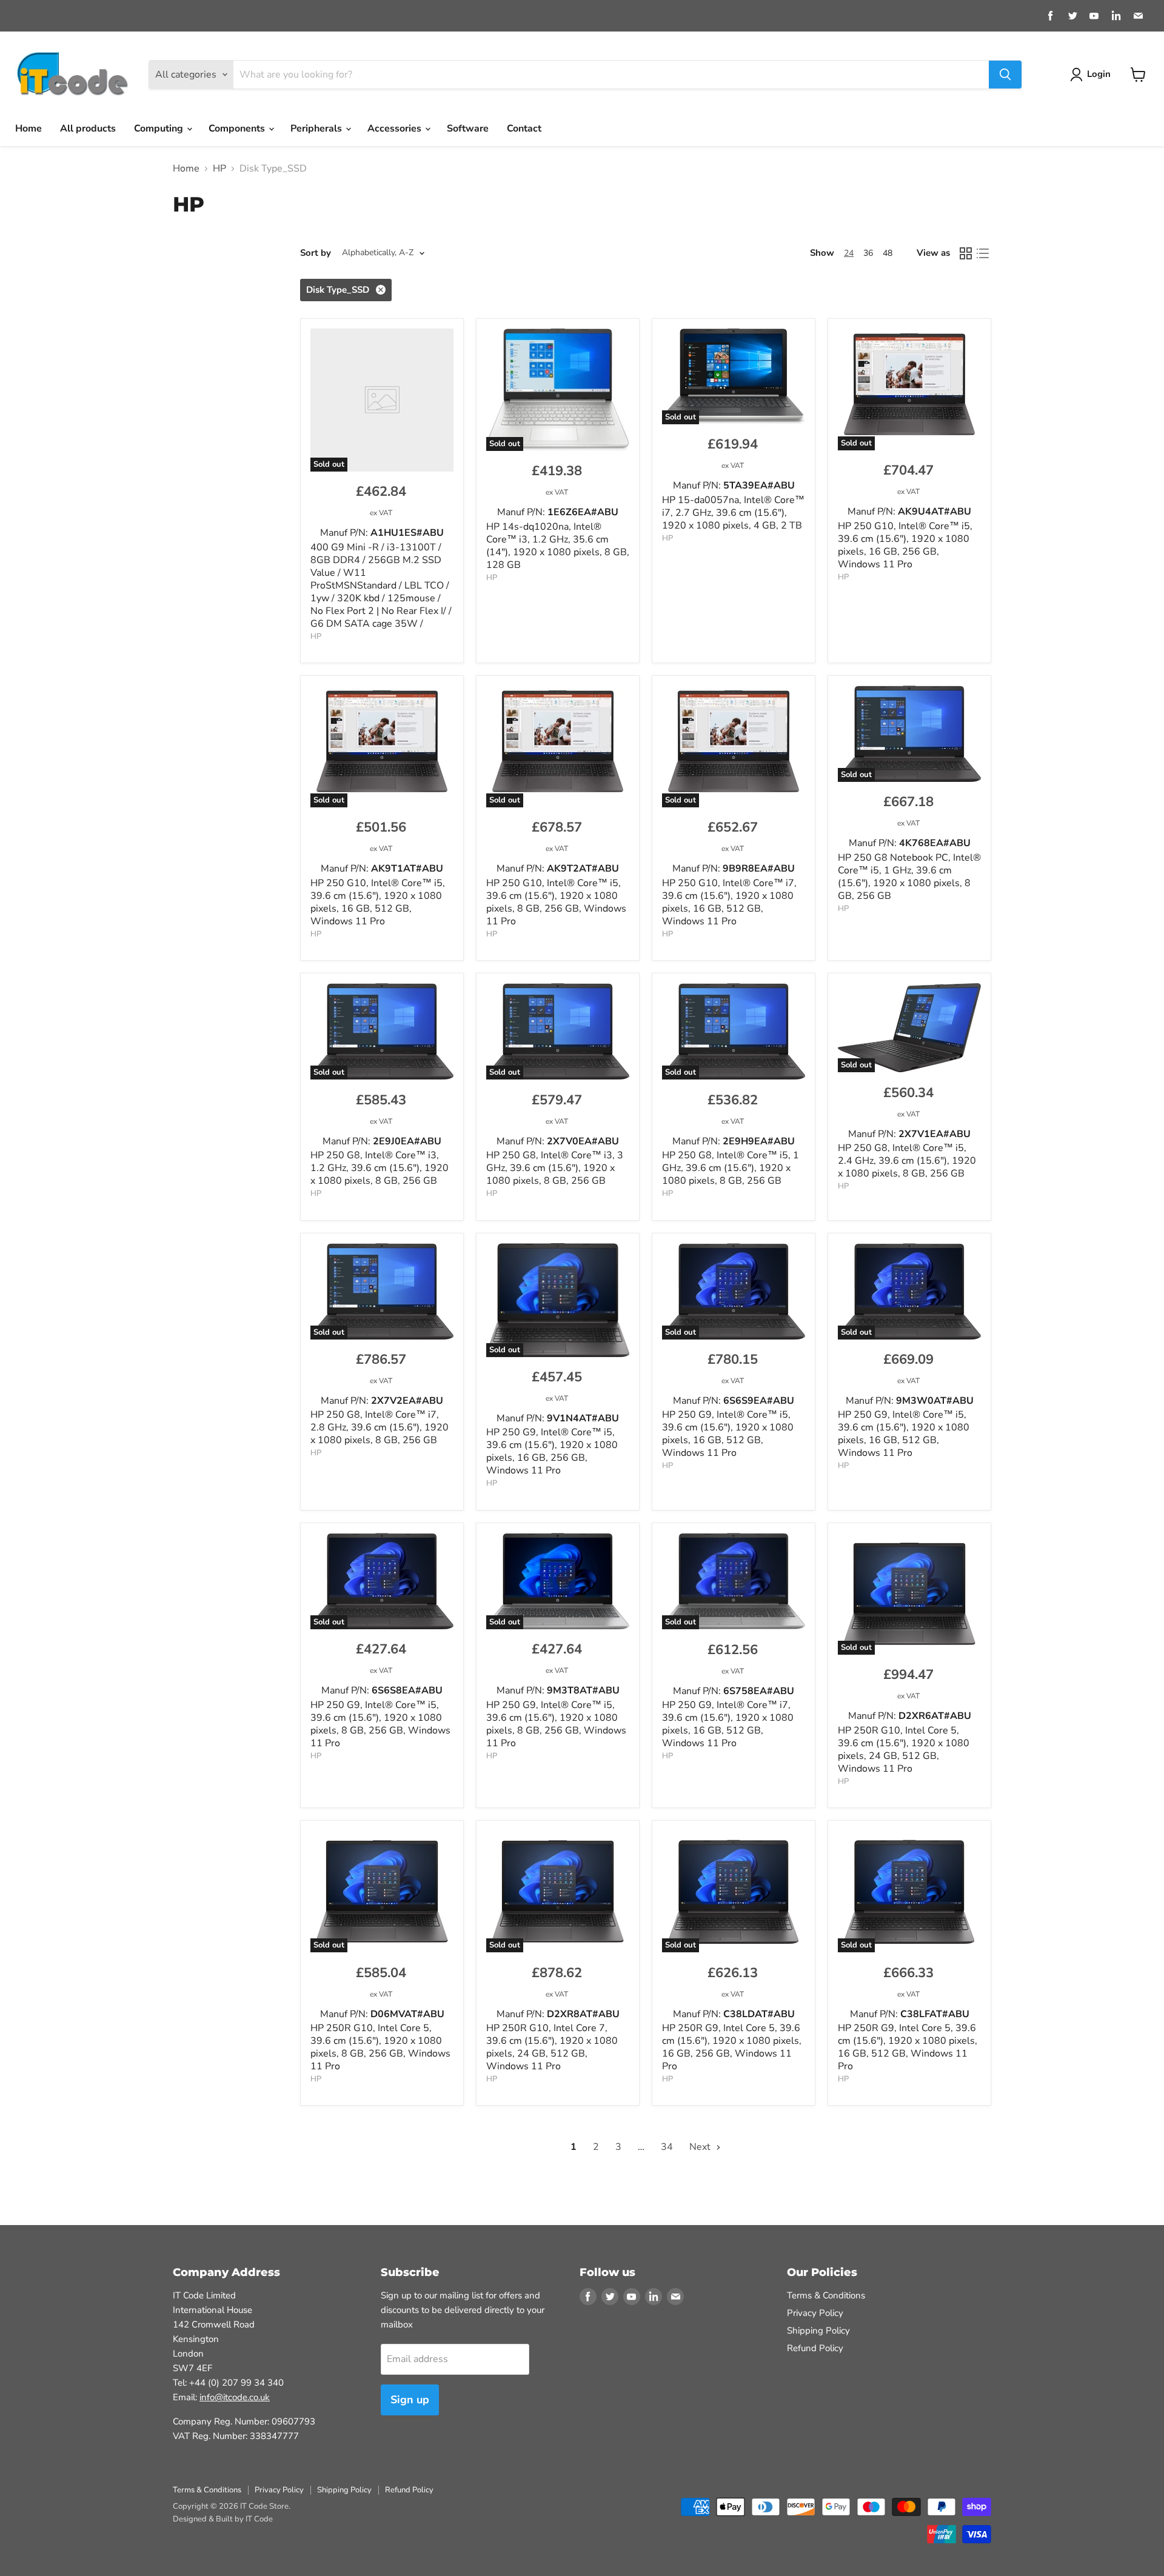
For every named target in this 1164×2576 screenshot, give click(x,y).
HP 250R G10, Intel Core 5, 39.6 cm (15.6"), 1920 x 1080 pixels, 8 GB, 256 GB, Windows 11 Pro (380, 2047)
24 (849, 253)
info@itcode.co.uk (235, 2397)
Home (28, 128)
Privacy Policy (815, 2313)
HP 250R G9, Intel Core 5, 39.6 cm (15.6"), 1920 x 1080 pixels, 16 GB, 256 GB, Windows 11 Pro (732, 2047)
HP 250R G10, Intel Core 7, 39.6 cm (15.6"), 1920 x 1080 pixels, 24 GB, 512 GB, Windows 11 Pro (552, 2047)
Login (1099, 74)
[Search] (1005, 75)
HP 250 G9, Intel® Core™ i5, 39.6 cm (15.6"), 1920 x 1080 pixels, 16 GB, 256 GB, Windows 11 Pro (552, 1451)
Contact (524, 128)
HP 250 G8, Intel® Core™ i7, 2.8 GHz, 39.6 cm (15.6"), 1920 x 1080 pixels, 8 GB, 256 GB (380, 1427)
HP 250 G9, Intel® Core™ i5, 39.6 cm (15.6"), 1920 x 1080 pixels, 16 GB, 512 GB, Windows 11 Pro (728, 1434)
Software (468, 128)
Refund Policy (815, 2348)
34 (667, 2147)
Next (701, 2147)
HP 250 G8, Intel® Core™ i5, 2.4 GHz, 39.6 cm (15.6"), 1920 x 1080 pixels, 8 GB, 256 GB (907, 1161)
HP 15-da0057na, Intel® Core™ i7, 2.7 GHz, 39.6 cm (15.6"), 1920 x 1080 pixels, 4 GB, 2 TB (733, 513)
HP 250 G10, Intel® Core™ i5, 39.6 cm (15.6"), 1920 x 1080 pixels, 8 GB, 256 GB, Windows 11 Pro (556, 902)
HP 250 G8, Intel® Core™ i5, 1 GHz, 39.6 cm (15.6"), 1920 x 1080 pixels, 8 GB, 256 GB (731, 1168)
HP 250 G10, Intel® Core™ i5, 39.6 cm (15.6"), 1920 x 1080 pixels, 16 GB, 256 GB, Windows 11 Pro (905, 545)
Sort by (316, 253)
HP (219, 169)
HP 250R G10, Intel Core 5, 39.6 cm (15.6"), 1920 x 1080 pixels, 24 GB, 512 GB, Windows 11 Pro (904, 1750)
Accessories (396, 128)
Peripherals (317, 128)
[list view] (983, 253)
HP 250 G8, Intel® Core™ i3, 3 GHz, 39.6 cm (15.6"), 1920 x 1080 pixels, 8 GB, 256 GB (555, 1168)
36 (868, 253)
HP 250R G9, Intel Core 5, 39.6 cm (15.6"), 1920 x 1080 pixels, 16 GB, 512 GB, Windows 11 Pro (908, 2047)
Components (238, 128)
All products (88, 128)
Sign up (410, 2400)
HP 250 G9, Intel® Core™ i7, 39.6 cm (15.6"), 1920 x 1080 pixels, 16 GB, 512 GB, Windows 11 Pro (728, 1724)
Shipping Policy (818, 2331)
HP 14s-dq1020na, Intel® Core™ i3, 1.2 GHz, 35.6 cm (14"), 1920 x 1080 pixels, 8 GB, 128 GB (558, 546)
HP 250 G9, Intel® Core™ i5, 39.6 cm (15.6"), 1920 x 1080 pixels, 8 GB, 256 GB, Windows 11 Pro (380, 1724)
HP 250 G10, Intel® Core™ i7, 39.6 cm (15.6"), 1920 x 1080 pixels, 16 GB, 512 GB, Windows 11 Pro (729, 902)
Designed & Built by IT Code (223, 2519)
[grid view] (966, 253)
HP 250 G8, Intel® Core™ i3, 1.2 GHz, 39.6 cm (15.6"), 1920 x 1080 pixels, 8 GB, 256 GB (380, 1168)
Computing (160, 128)
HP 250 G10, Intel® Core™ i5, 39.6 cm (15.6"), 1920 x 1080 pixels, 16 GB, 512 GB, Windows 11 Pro (378, 902)
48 (888, 253)
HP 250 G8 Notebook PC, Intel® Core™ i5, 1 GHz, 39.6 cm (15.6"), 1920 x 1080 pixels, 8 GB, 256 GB (909, 877)
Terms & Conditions (826, 2295)
